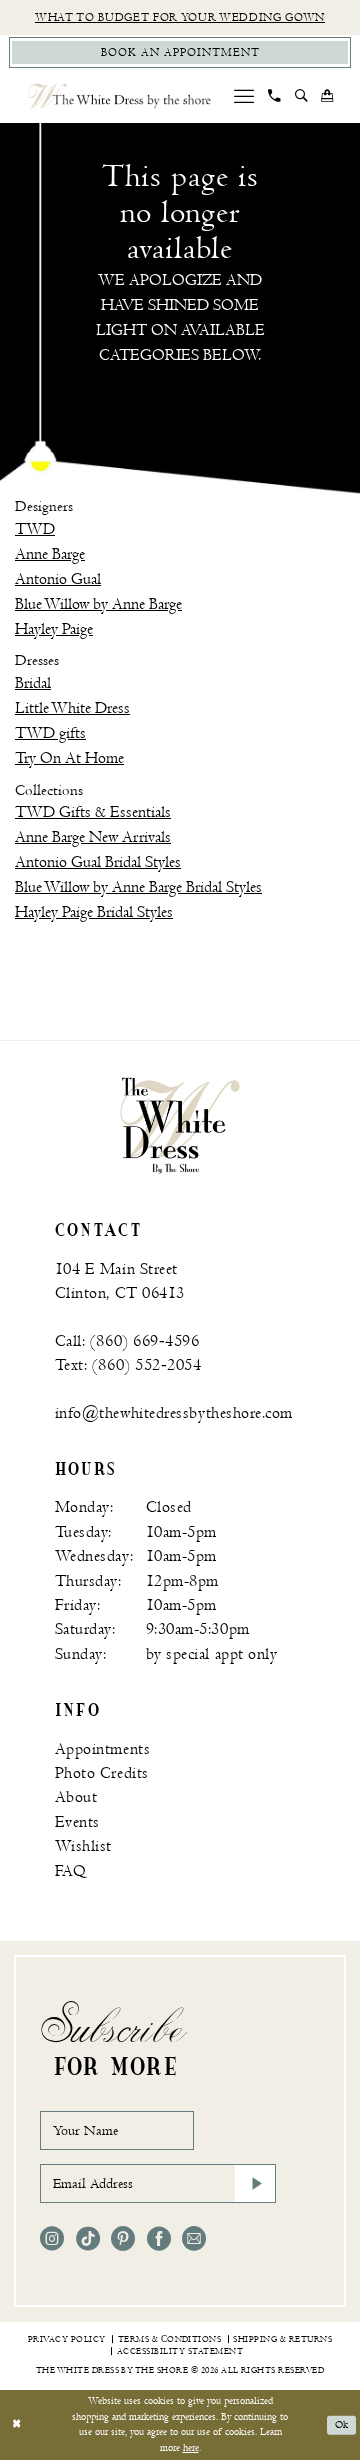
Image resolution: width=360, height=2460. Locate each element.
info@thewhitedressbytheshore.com (174, 1413)
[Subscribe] (255, 2183)
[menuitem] (244, 96)
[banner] (180, 1124)
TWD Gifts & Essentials (93, 812)
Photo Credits (102, 1773)
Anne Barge (50, 554)
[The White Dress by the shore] (119, 95)
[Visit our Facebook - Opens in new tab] (159, 2239)
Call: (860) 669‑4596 (127, 1341)
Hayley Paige (54, 629)
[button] (244, 96)
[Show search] (301, 96)
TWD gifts (50, 733)
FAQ (71, 1871)
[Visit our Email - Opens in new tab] (194, 2239)
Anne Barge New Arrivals (93, 837)
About (76, 1797)
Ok (342, 2425)
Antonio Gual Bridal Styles (98, 862)
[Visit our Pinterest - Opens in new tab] (123, 2239)
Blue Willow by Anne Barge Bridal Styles (138, 887)
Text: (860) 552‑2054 (128, 1365)
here (191, 2448)
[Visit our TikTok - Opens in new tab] (88, 2239)
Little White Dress (72, 708)
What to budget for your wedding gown (180, 17)
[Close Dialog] (16, 2425)
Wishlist (83, 1846)
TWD (35, 529)
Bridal (33, 683)
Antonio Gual (58, 579)
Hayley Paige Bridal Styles (94, 912)
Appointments (102, 1749)
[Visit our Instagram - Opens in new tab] (52, 2239)
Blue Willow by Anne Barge (98, 604)
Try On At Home (69, 758)
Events (77, 1822)
